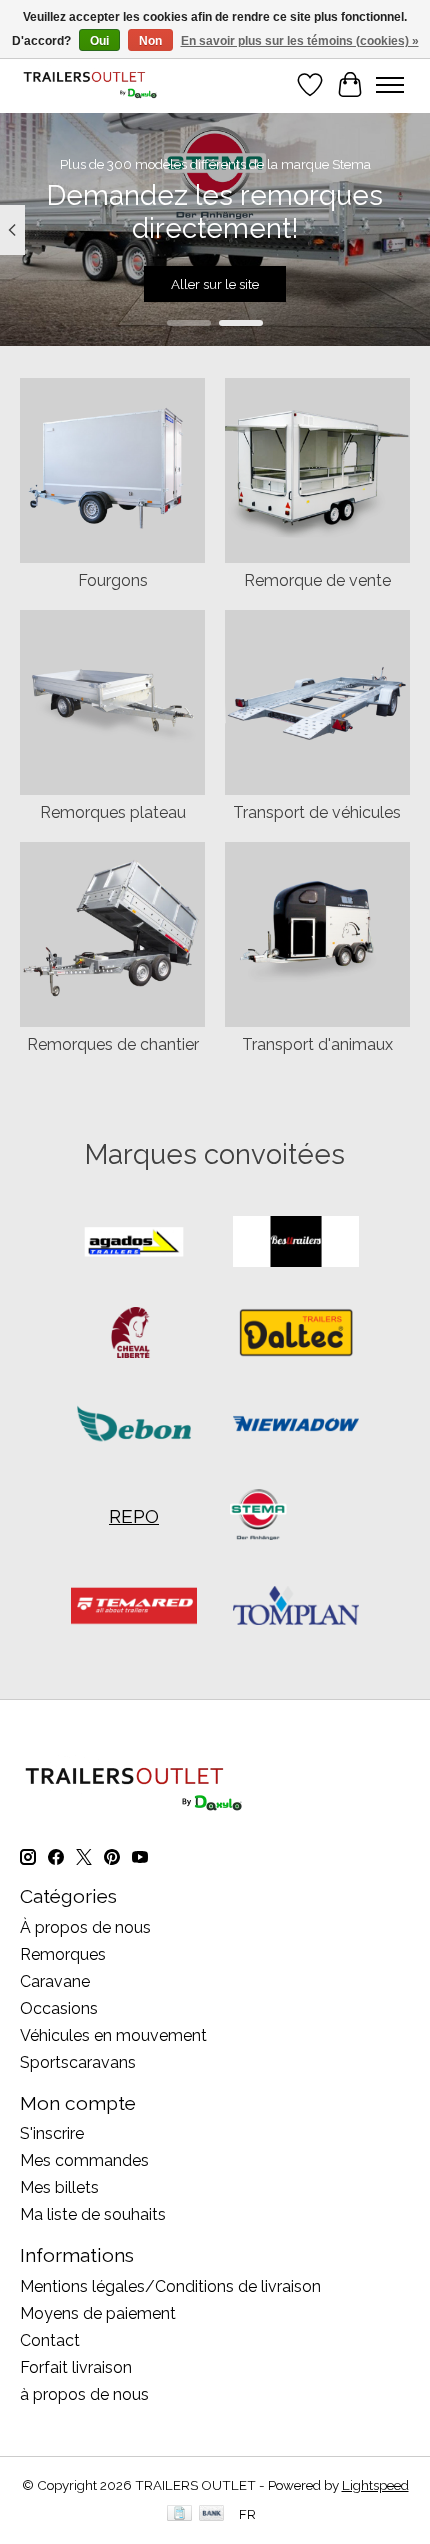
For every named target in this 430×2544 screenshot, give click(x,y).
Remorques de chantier (113, 1044)
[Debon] (134, 1425)
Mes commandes (84, 2160)
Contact (50, 2340)
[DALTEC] (296, 1334)
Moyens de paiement (98, 2313)
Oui (99, 41)
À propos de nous (85, 1927)
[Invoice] (179, 2514)
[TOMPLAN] (296, 1607)
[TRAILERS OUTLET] (95, 84)
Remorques (63, 1954)
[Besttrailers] (296, 1243)
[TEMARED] (134, 1607)
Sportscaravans (78, 2062)
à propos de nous (84, 2394)
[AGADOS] (134, 1243)
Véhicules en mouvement (113, 2035)
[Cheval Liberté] (134, 1334)
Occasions (59, 2008)
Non (150, 41)
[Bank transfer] (212, 2514)
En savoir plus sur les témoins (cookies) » (300, 41)
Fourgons (113, 580)
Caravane (55, 1981)
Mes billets (59, 2187)
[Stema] (258, 1516)
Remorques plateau (113, 812)
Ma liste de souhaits (93, 2214)
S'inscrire (52, 2133)
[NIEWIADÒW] (296, 1425)
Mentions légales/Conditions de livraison (170, 2286)
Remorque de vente (317, 580)
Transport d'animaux (317, 1044)
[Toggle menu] (390, 85)
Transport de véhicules (317, 812)
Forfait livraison (76, 2367)
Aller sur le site (215, 285)
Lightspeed (375, 2485)
